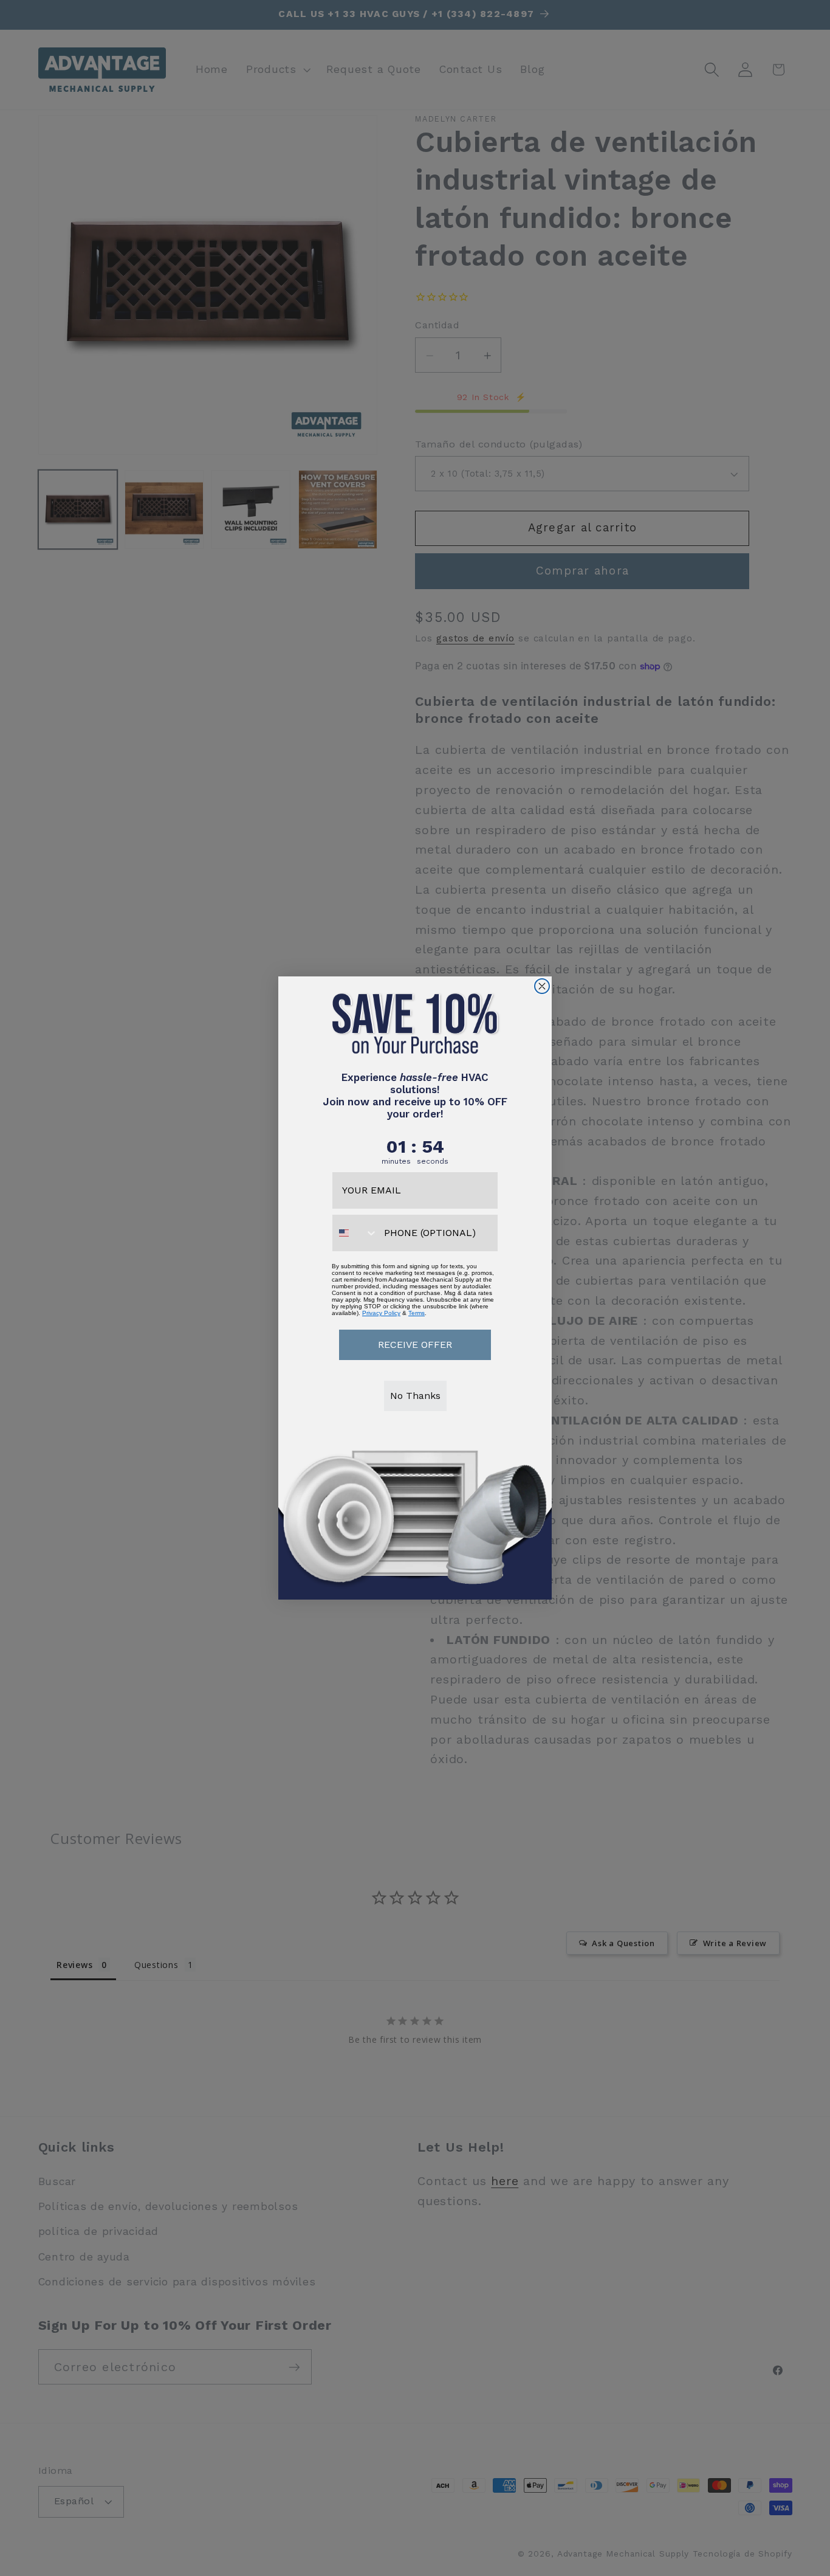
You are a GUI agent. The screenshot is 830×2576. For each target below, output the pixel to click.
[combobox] (355, 1233)
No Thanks (415, 1396)
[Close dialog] (542, 986)
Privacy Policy (381, 1313)
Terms (417, 1313)
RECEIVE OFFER (415, 1345)
